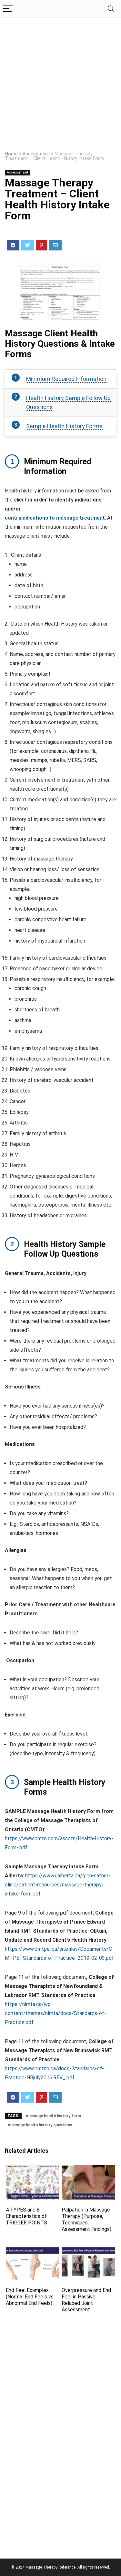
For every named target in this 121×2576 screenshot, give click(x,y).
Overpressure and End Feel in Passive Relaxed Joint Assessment (86, 2300)
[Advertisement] (60, 82)
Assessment (36, 154)
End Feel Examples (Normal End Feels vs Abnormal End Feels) (30, 2297)
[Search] (111, 9)
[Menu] (8, 9)
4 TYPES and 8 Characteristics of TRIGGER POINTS (26, 2216)
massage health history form (53, 2116)
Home (11, 154)
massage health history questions (40, 2125)
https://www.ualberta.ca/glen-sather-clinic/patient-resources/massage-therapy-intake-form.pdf (58, 1885)
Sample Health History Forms (64, 426)
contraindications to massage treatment (55, 518)
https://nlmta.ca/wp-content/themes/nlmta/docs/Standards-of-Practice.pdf (55, 2013)
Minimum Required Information (66, 379)
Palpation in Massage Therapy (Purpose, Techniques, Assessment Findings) (86, 2219)
